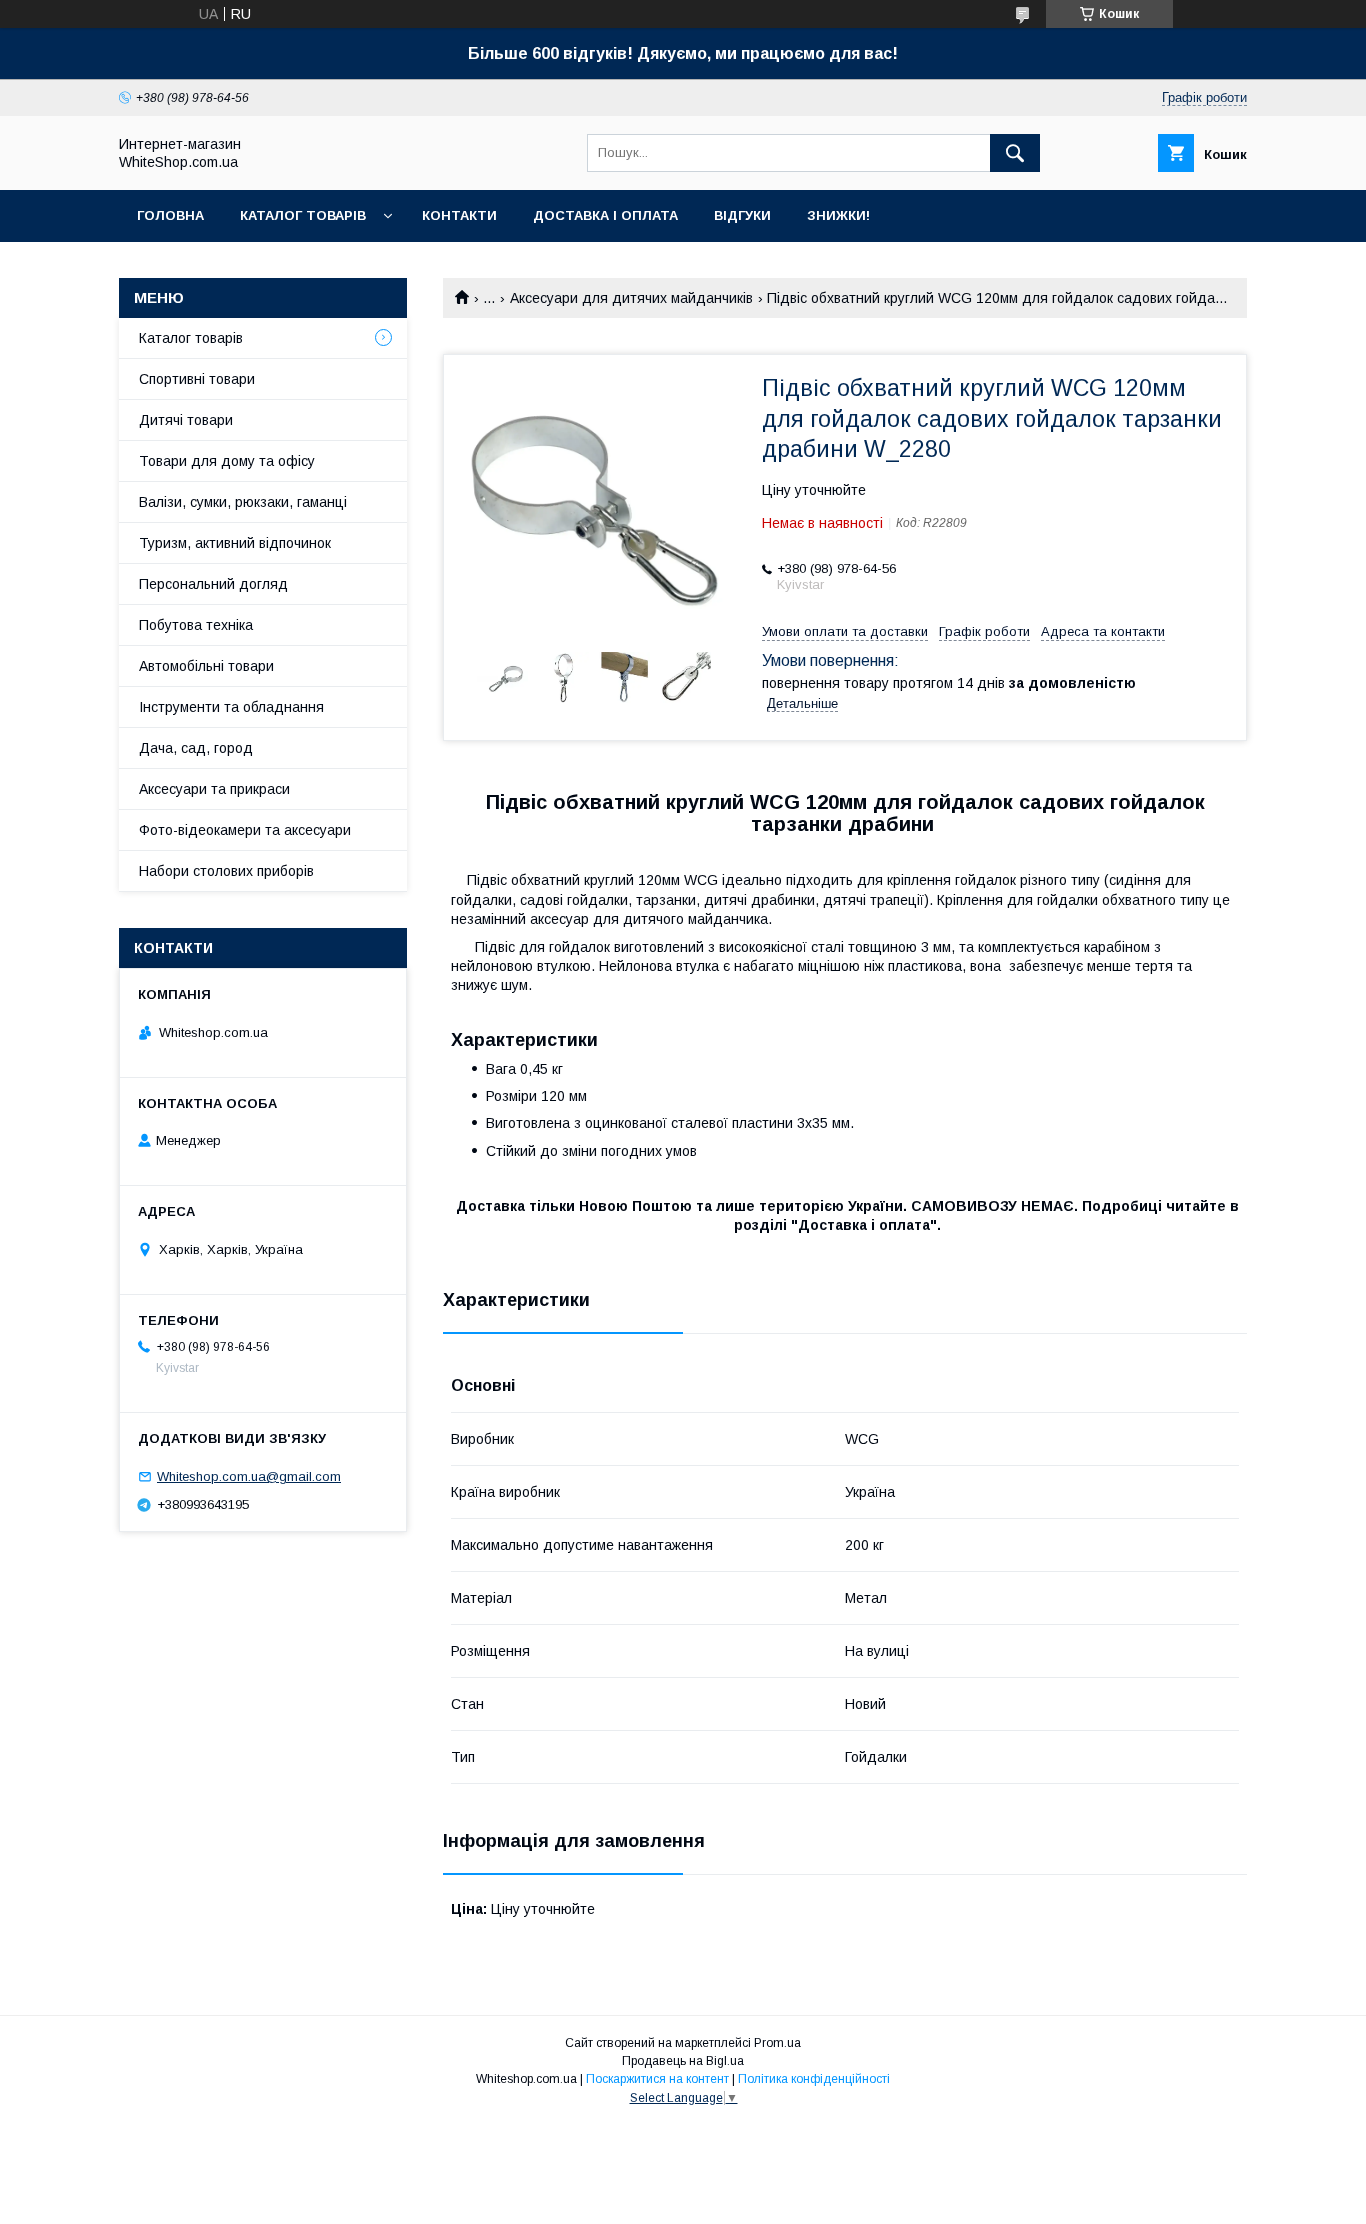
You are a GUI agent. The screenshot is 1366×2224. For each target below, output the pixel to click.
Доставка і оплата (605, 215)
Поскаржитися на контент (657, 2079)
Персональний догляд (213, 584)
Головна (170, 215)
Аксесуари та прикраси (214, 789)
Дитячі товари (186, 420)
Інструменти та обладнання (231, 707)
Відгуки (742, 215)
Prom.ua (777, 2043)
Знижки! (838, 215)
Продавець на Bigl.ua (683, 2061)
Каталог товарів (303, 215)
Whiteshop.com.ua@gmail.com (249, 1476)
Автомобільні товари (206, 666)
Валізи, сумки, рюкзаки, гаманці (243, 502)
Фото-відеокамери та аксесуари (245, 830)
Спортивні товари (197, 379)
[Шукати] (1015, 153)
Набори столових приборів (226, 871)
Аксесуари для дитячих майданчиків (631, 298)
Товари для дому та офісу (227, 461)
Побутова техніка (196, 625)
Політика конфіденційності (814, 2079)
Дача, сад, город (196, 748)
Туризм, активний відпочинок (235, 543)
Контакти (459, 215)
